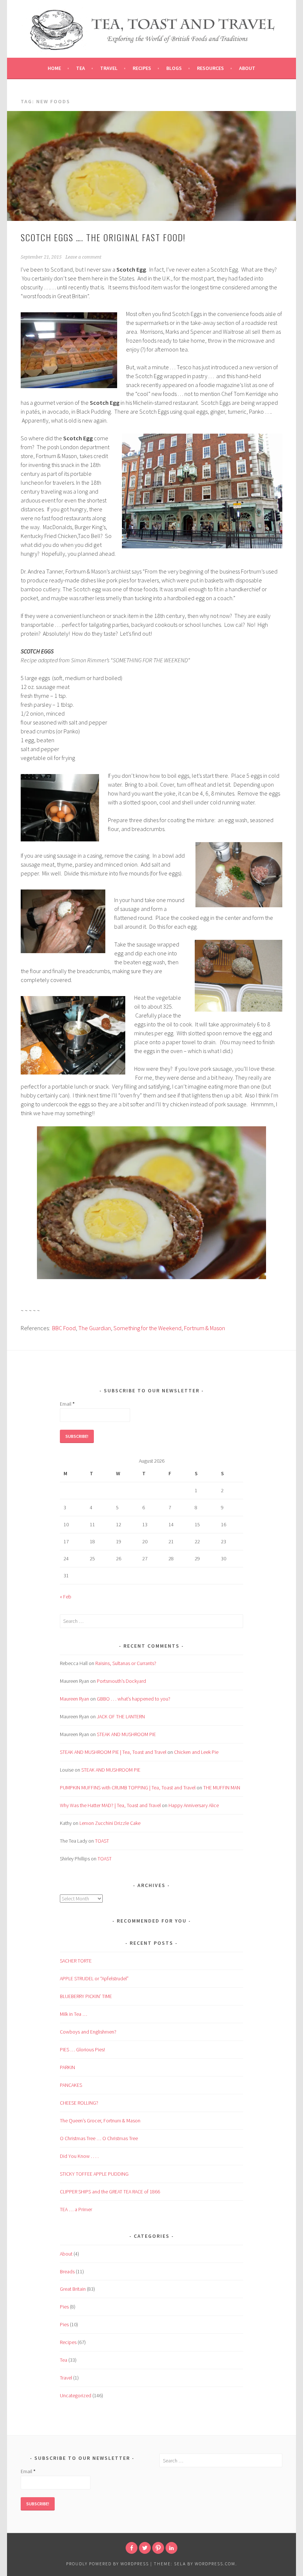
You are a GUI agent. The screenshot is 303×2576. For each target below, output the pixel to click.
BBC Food (64, 1328)
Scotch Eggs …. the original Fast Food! (103, 237)
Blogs (174, 68)
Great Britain (73, 2289)
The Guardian (95, 1328)
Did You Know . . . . (79, 2156)
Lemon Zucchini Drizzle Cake (110, 1823)
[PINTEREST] (158, 2548)
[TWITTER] (145, 2548)
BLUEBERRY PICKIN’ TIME (86, 1996)
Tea (81, 68)
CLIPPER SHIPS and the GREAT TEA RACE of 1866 (110, 2192)
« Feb (66, 1597)
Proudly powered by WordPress (108, 2564)
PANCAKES (71, 2085)
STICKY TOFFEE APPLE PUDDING (94, 2174)
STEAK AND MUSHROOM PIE (126, 1734)
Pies (64, 2307)
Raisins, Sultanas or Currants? (126, 1663)
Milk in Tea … (74, 2014)
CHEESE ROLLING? (79, 2103)
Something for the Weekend (147, 1328)
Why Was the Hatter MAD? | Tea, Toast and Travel (110, 1805)
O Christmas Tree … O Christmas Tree (99, 2138)
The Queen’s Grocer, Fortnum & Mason (100, 2121)
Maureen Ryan (74, 1699)
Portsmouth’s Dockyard (121, 1681)
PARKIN (67, 2067)
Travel (109, 68)
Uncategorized (76, 2395)
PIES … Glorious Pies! (82, 2049)
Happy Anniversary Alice (194, 1805)
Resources (210, 68)
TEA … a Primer (76, 2209)
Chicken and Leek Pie (196, 1752)
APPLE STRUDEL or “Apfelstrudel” (94, 1978)
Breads (67, 2271)
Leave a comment (83, 257)
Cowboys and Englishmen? (88, 2032)
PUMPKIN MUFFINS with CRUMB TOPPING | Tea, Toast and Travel (128, 1788)
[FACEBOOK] (132, 2548)
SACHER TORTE (76, 1961)
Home (54, 68)
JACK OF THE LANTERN (121, 1716)
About (247, 68)
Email (67, 1404)
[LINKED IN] (171, 2548)
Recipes (142, 68)
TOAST (102, 1841)
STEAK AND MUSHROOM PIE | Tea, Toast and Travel (113, 1752)
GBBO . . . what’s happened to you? (134, 1699)
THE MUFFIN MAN (222, 1788)
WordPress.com (215, 2564)
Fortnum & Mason (205, 1328)
